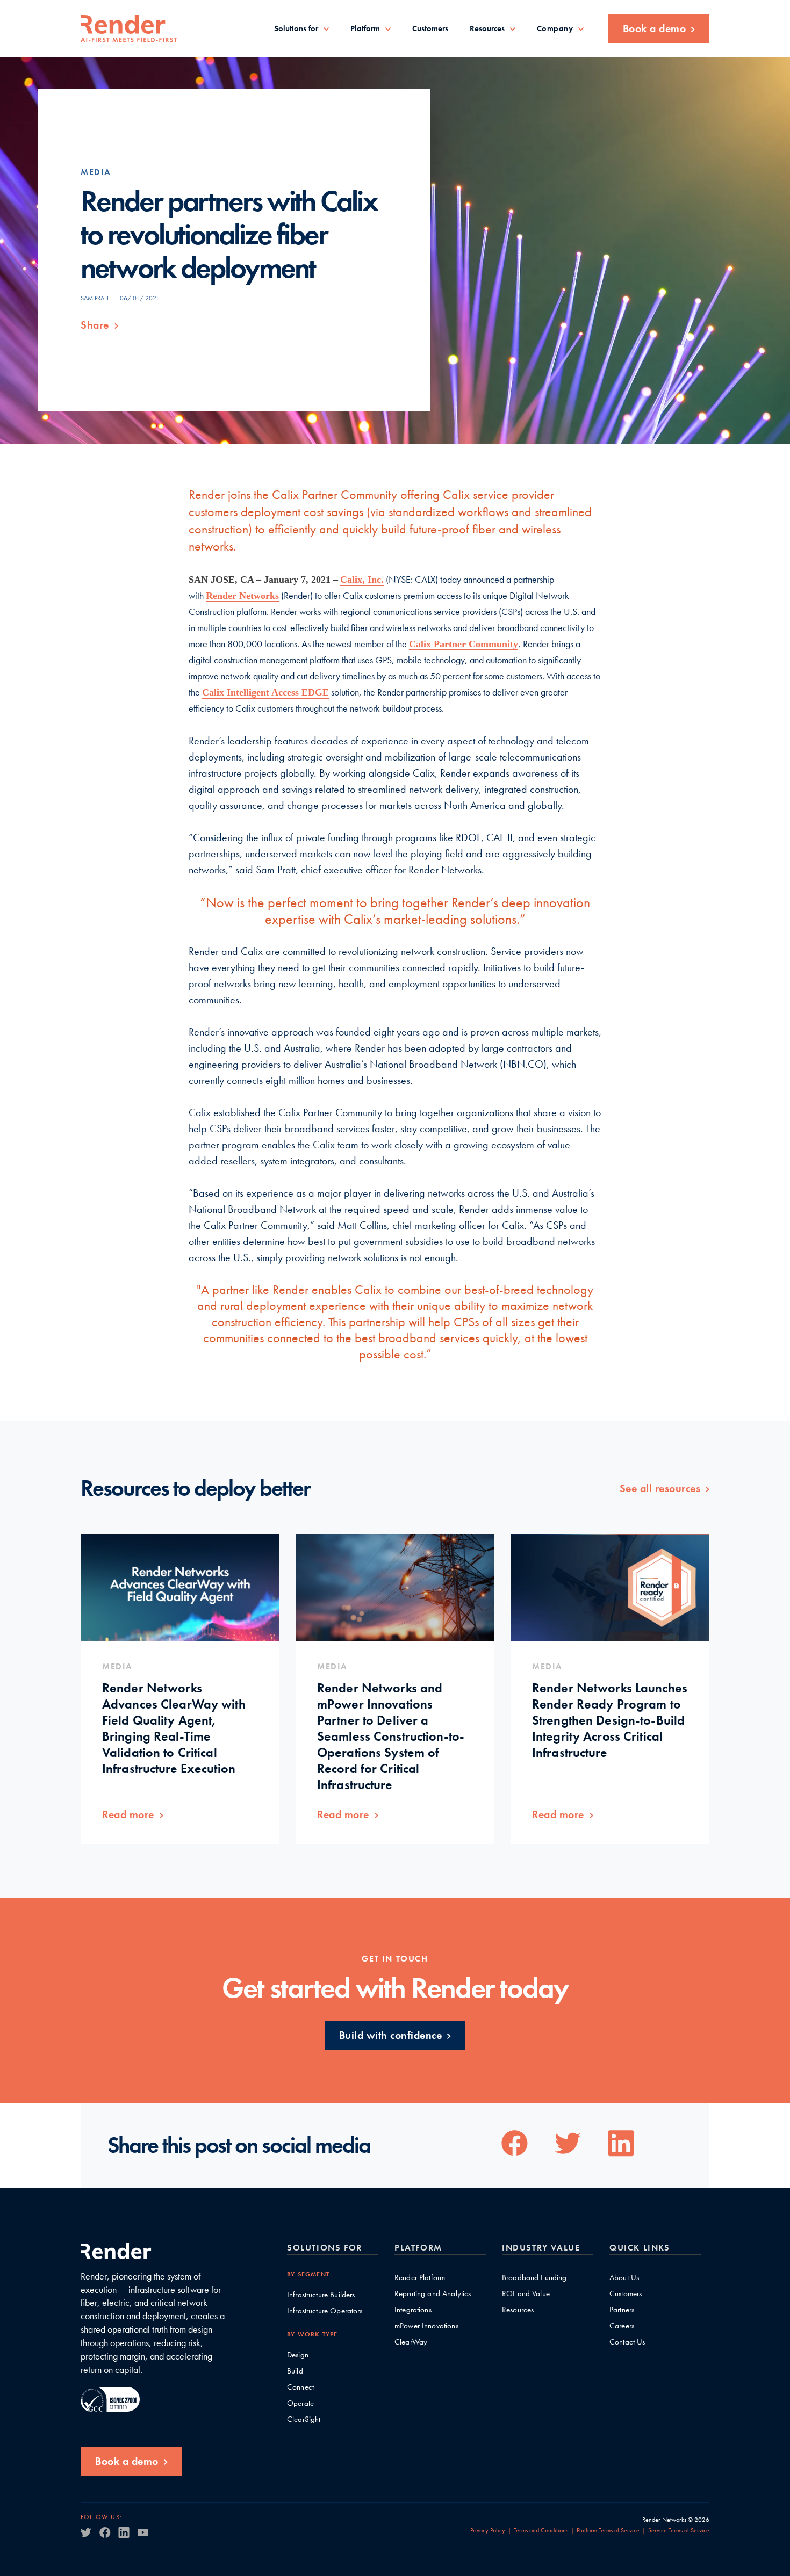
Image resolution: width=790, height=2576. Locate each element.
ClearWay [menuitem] (411, 2342)
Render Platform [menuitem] (420, 2278)
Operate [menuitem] (300, 2403)
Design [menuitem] (298, 2355)
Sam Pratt (95, 298)
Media (96, 172)
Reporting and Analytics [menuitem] (433, 2294)
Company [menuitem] (555, 29)
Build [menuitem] (295, 2371)
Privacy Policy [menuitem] (488, 2530)
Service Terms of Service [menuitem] (679, 2530)
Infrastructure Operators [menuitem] (325, 2311)
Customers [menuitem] (430, 28)
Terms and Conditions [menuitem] (541, 2530)
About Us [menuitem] (624, 2278)
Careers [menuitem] (622, 2326)
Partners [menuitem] (622, 2310)
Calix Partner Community (464, 644)
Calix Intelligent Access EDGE (265, 692)
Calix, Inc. (362, 580)
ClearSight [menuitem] (304, 2419)
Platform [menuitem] (365, 28)
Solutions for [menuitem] (296, 28)
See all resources (660, 1488)
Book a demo (655, 28)
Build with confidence (391, 2035)
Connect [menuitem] (300, 2387)
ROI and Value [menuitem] (526, 2294)
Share (95, 325)
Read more (128, 1814)
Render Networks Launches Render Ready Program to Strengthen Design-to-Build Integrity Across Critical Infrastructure (610, 1720)
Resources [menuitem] (487, 28)
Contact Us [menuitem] (627, 2342)
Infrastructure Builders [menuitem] (321, 2295)
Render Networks (242, 596)
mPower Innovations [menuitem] (426, 2326)
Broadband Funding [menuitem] (534, 2278)
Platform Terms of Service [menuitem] (608, 2530)
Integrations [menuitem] (413, 2310)
